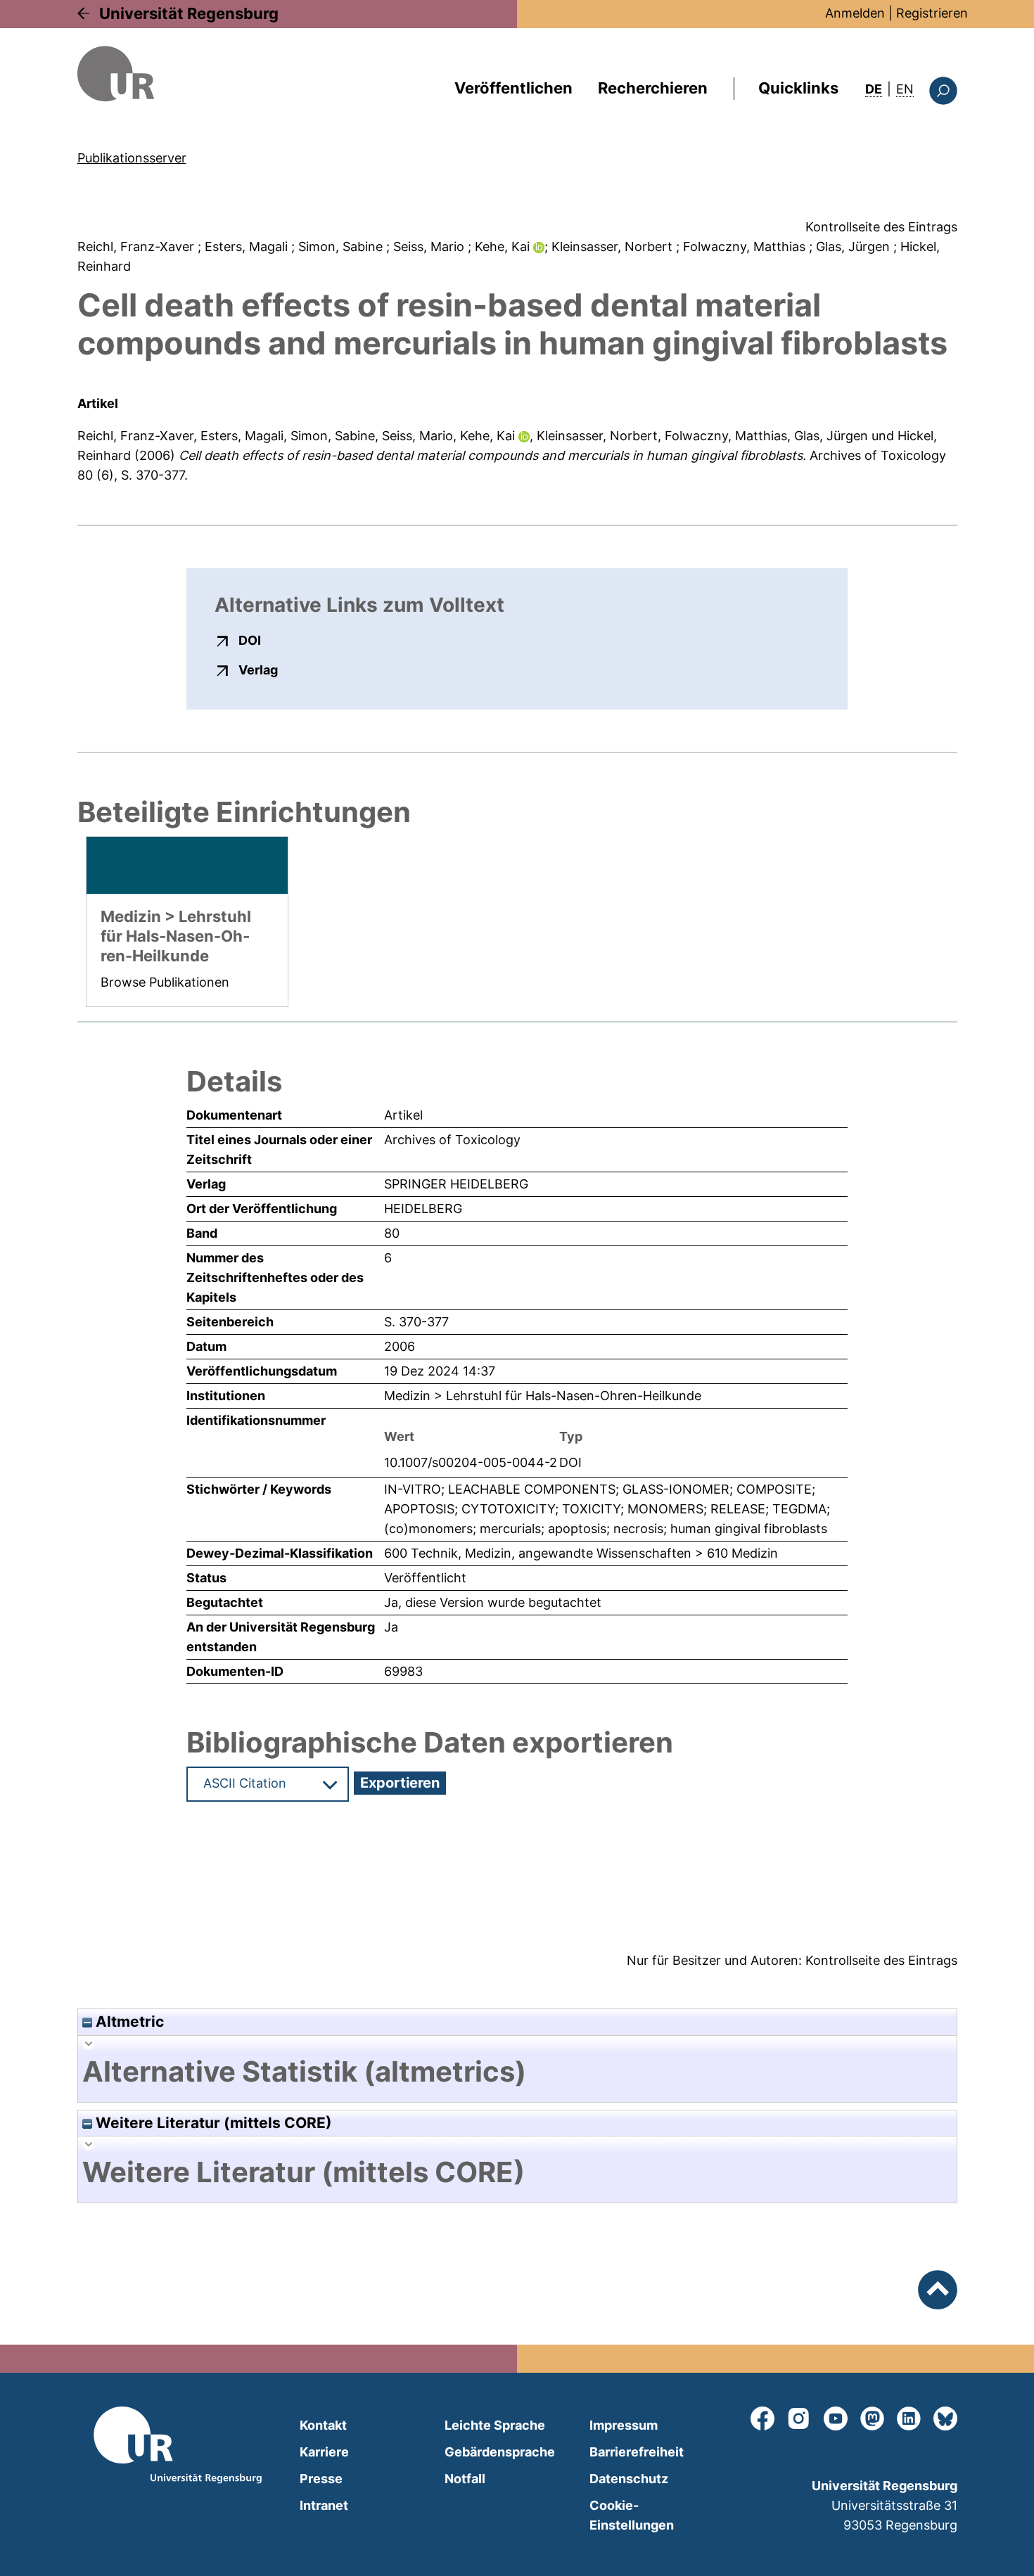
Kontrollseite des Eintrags (881, 227)
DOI (250, 640)
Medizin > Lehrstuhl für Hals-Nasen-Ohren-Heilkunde (543, 1396)
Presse (321, 2479)
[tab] (517, 2072)
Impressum (624, 2425)
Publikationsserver (132, 158)
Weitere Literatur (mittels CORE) (212, 2123)
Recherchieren (653, 88)
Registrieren (932, 13)
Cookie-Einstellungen (632, 2515)
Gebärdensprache (500, 2452)
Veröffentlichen (513, 88)
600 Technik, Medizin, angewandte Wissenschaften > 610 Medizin (581, 1553)
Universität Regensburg (189, 13)
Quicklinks (798, 88)
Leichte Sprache (495, 2425)
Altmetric (128, 2021)
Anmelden (855, 13)
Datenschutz (629, 2479)
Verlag (258, 669)
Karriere (324, 2452)
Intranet (324, 2505)
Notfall (465, 2479)
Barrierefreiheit (637, 2452)
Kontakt (323, 2425)
